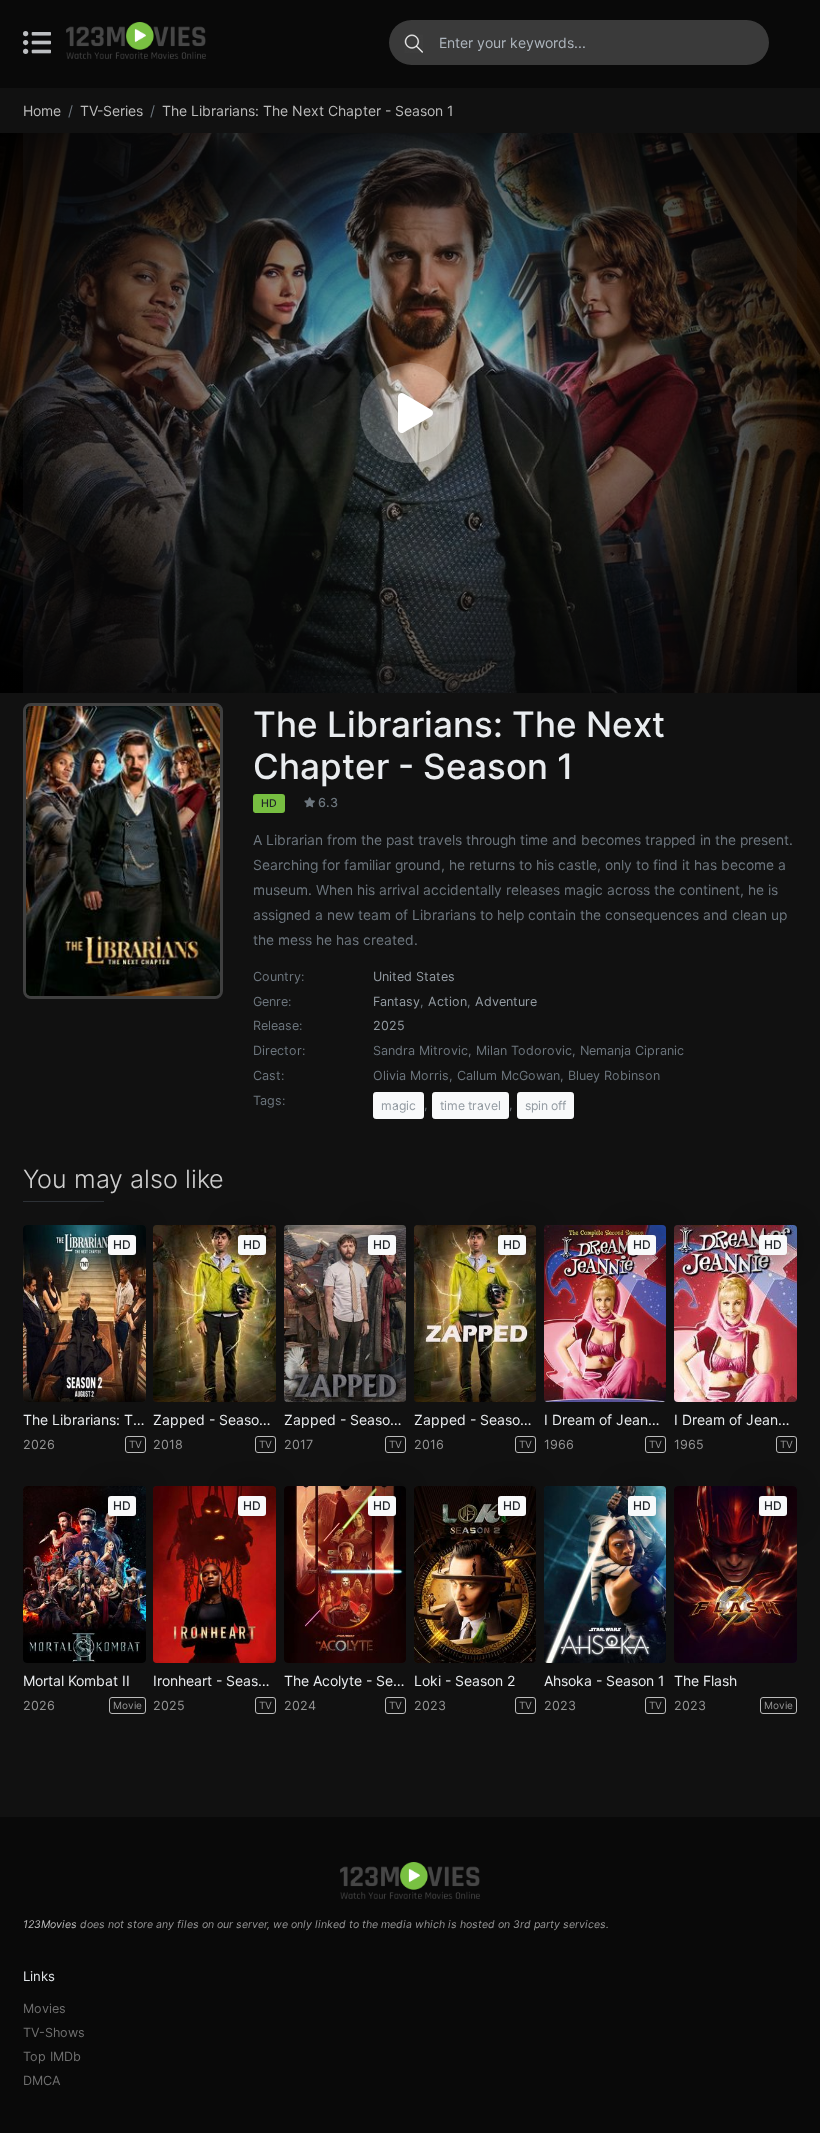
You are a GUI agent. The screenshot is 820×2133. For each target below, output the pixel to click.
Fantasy (396, 1001)
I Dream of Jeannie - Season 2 (605, 1420)
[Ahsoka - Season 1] (605, 1574)
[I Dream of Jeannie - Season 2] (605, 1313)
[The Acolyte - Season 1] (345, 1574)
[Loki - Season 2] (475, 1574)
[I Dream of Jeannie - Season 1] (735, 1313)
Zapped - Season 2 (345, 1420)
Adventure (506, 1001)
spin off (545, 1105)
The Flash (705, 1681)
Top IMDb (52, 2056)
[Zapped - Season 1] (475, 1313)
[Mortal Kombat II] (84, 1574)
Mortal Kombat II (76, 1681)
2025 (389, 1025)
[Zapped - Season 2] (345, 1313)
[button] (410, 413)
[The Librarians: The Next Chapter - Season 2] (84, 1313)
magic (398, 1105)
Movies (44, 2008)
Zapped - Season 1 (475, 1420)
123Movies (50, 1924)
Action (447, 1001)
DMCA (42, 2080)
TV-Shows (54, 2032)
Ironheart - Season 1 (214, 1681)
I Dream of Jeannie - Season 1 (735, 1420)
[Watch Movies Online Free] (136, 42)
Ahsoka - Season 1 (604, 1681)
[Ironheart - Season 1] (214, 1574)
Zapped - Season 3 (214, 1420)
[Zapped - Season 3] (214, 1313)
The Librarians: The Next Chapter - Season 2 (84, 1420)
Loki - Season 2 (464, 1681)
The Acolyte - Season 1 (345, 1681)
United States (414, 976)
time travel (470, 1105)
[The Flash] (735, 1574)
